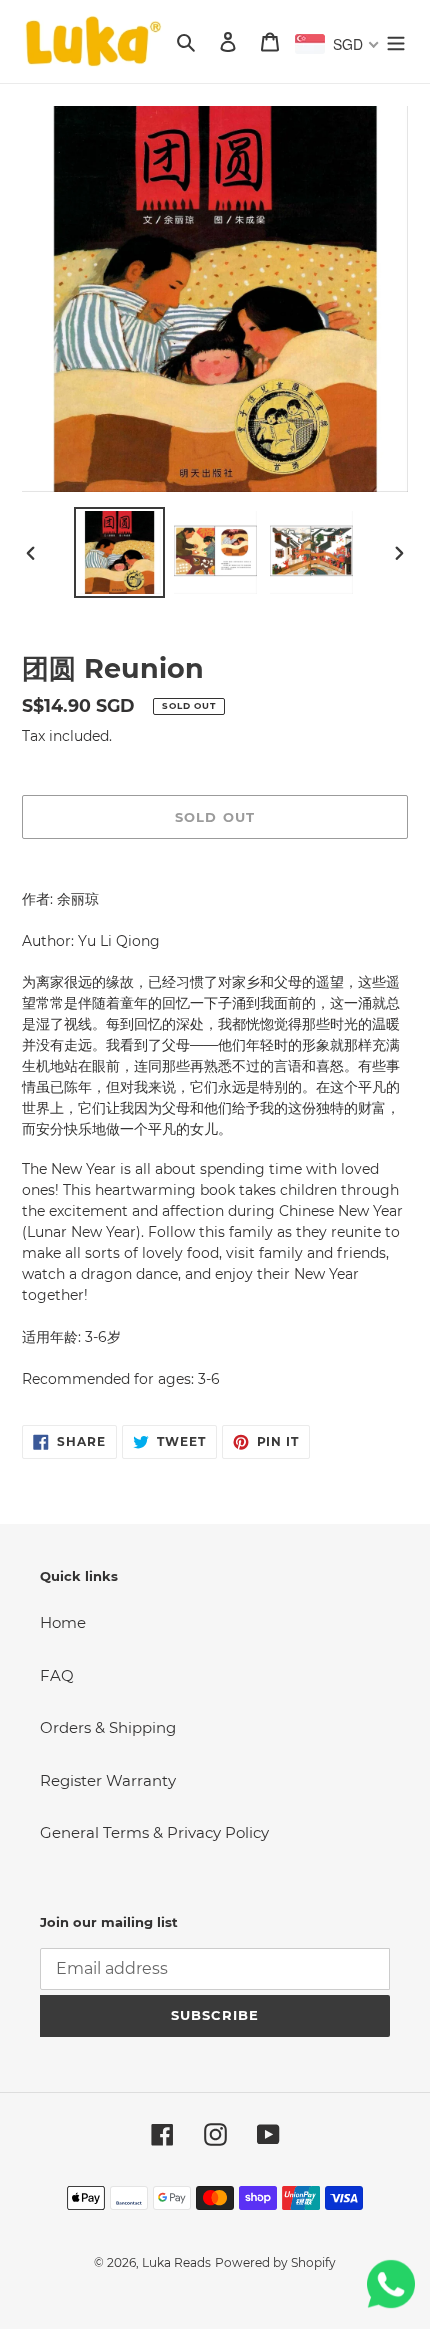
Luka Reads (176, 2262)
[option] (120, 552)
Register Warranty (108, 1780)
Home (63, 1622)
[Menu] (396, 41)
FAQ (57, 1675)
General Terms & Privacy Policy (154, 1832)
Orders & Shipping (108, 1727)
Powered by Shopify (275, 2262)
